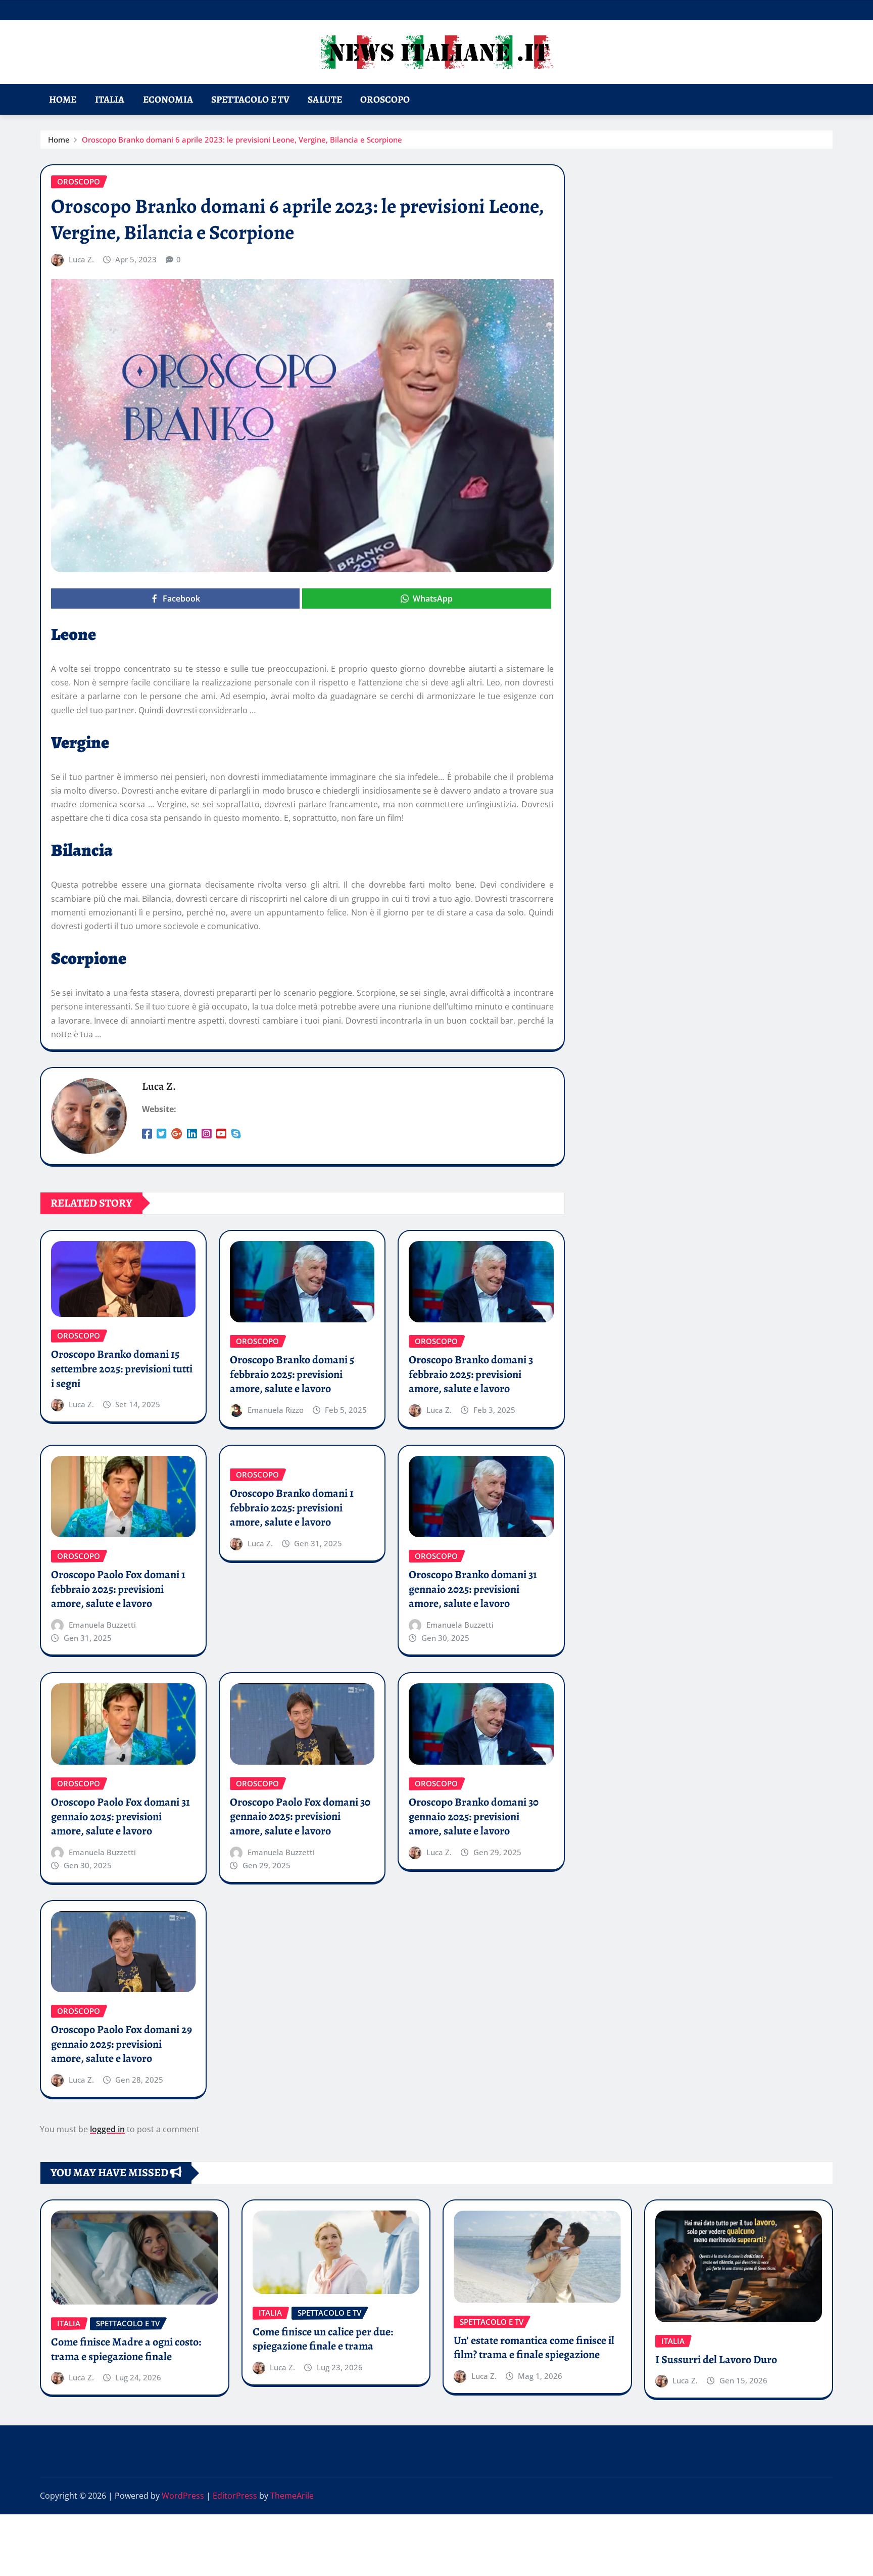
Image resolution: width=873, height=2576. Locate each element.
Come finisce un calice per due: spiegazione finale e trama (323, 2339)
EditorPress (235, 2496)
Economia (168, 99)
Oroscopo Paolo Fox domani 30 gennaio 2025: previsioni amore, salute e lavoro (300, 1816)
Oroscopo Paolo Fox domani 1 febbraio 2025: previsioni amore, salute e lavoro (118, 1589)
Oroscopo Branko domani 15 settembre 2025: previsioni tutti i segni (122, 1369)
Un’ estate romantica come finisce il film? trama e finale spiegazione (534, 2348)
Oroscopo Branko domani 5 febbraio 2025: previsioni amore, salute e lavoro (292, 1374)
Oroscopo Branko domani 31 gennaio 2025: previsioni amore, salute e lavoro (473, 1589)
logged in (107, 2129)
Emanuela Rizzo (276, 1410)
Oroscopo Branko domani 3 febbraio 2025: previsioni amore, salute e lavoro (471, 1374)
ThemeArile (292, 2496)
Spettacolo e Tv (250, 99)
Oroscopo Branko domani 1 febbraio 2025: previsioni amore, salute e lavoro (292, 1508)
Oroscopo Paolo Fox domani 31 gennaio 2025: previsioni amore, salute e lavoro (120, 1816)
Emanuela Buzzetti (102, 1625)
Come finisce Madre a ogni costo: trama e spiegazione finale (126, 2349)
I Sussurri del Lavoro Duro (716, 2360)
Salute (325, 99)
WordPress (183, 2496)
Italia (110, 99)
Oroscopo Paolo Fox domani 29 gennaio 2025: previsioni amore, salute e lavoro (122, 2044)
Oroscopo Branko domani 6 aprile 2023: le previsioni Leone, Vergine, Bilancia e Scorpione (242, 140)
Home (63, 99)
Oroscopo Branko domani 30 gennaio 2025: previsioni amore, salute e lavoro (474, 1816)
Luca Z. (81, 259)
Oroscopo (385, 99)
